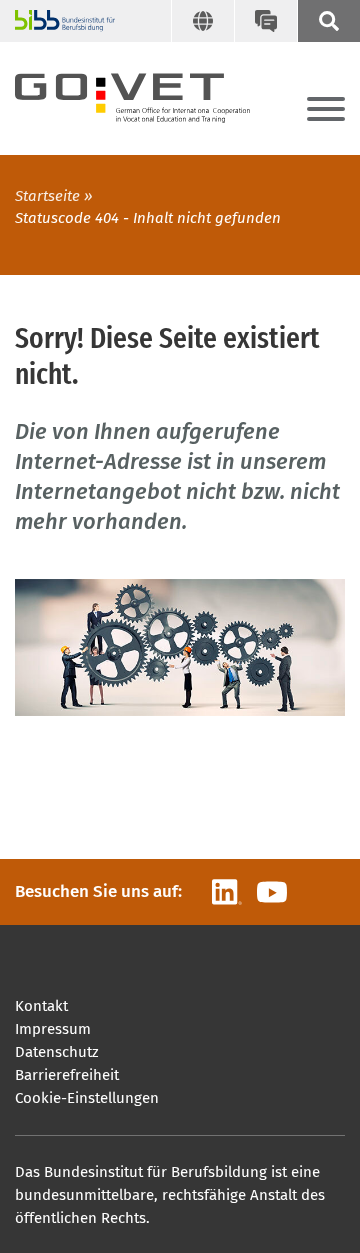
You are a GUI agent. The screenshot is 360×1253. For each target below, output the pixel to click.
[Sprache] (202, 21)
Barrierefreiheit (67, 1075)
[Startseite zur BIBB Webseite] (57, 21)
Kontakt (41, 1006)
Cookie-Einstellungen (87, 1098)
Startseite (47, 196)
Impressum (53, 1029)
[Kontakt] (265, 21)
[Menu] (326, 110)
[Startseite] (150, 94)
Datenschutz (57, 1052)
